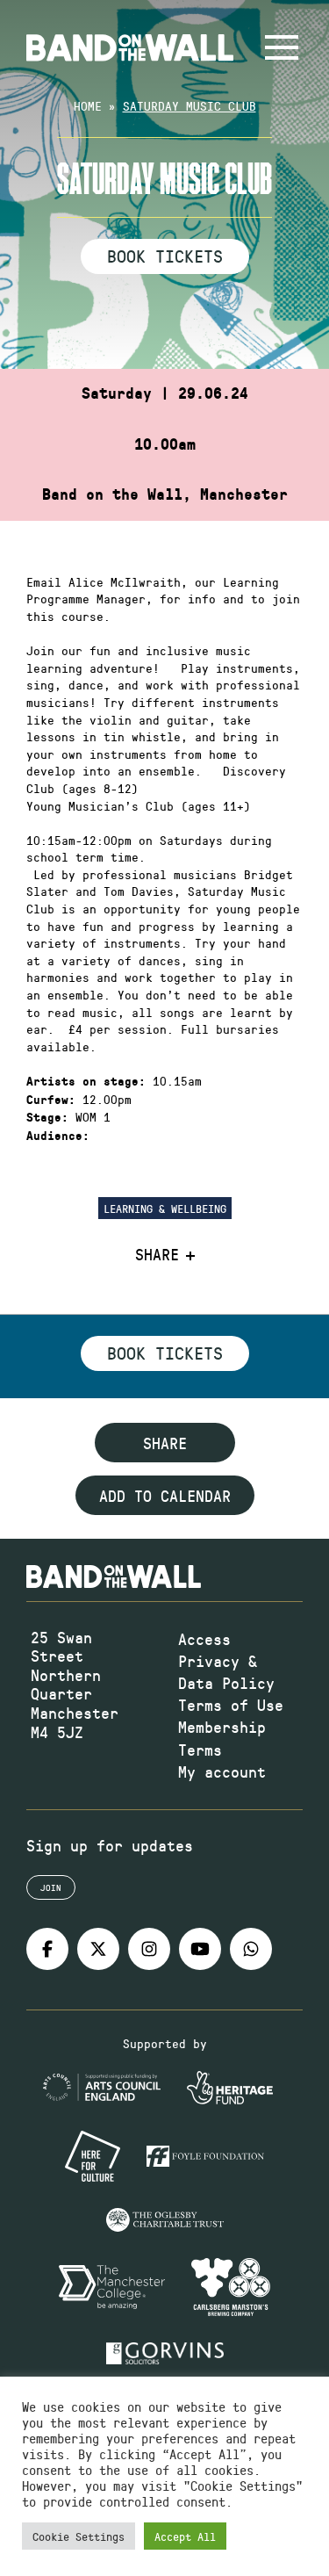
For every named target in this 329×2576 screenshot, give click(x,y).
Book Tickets (165, 256)
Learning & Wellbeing (165, 1208)
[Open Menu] (282, 47)
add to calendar (165, 1496)
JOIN (51, 1887)
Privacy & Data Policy (226, 1672)
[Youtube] (200, 1949)
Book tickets (165, 1353)
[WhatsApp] (251, 1949)
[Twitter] (98, 1949)
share (165, 1443)
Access (204, 1639)
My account (222, 1771)
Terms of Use (231, 1705)
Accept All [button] (185, 2536)
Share (157, 1255)
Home (88, 106)
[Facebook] (47, 1949)
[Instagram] (149, 1949)
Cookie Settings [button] (79, 2536)
